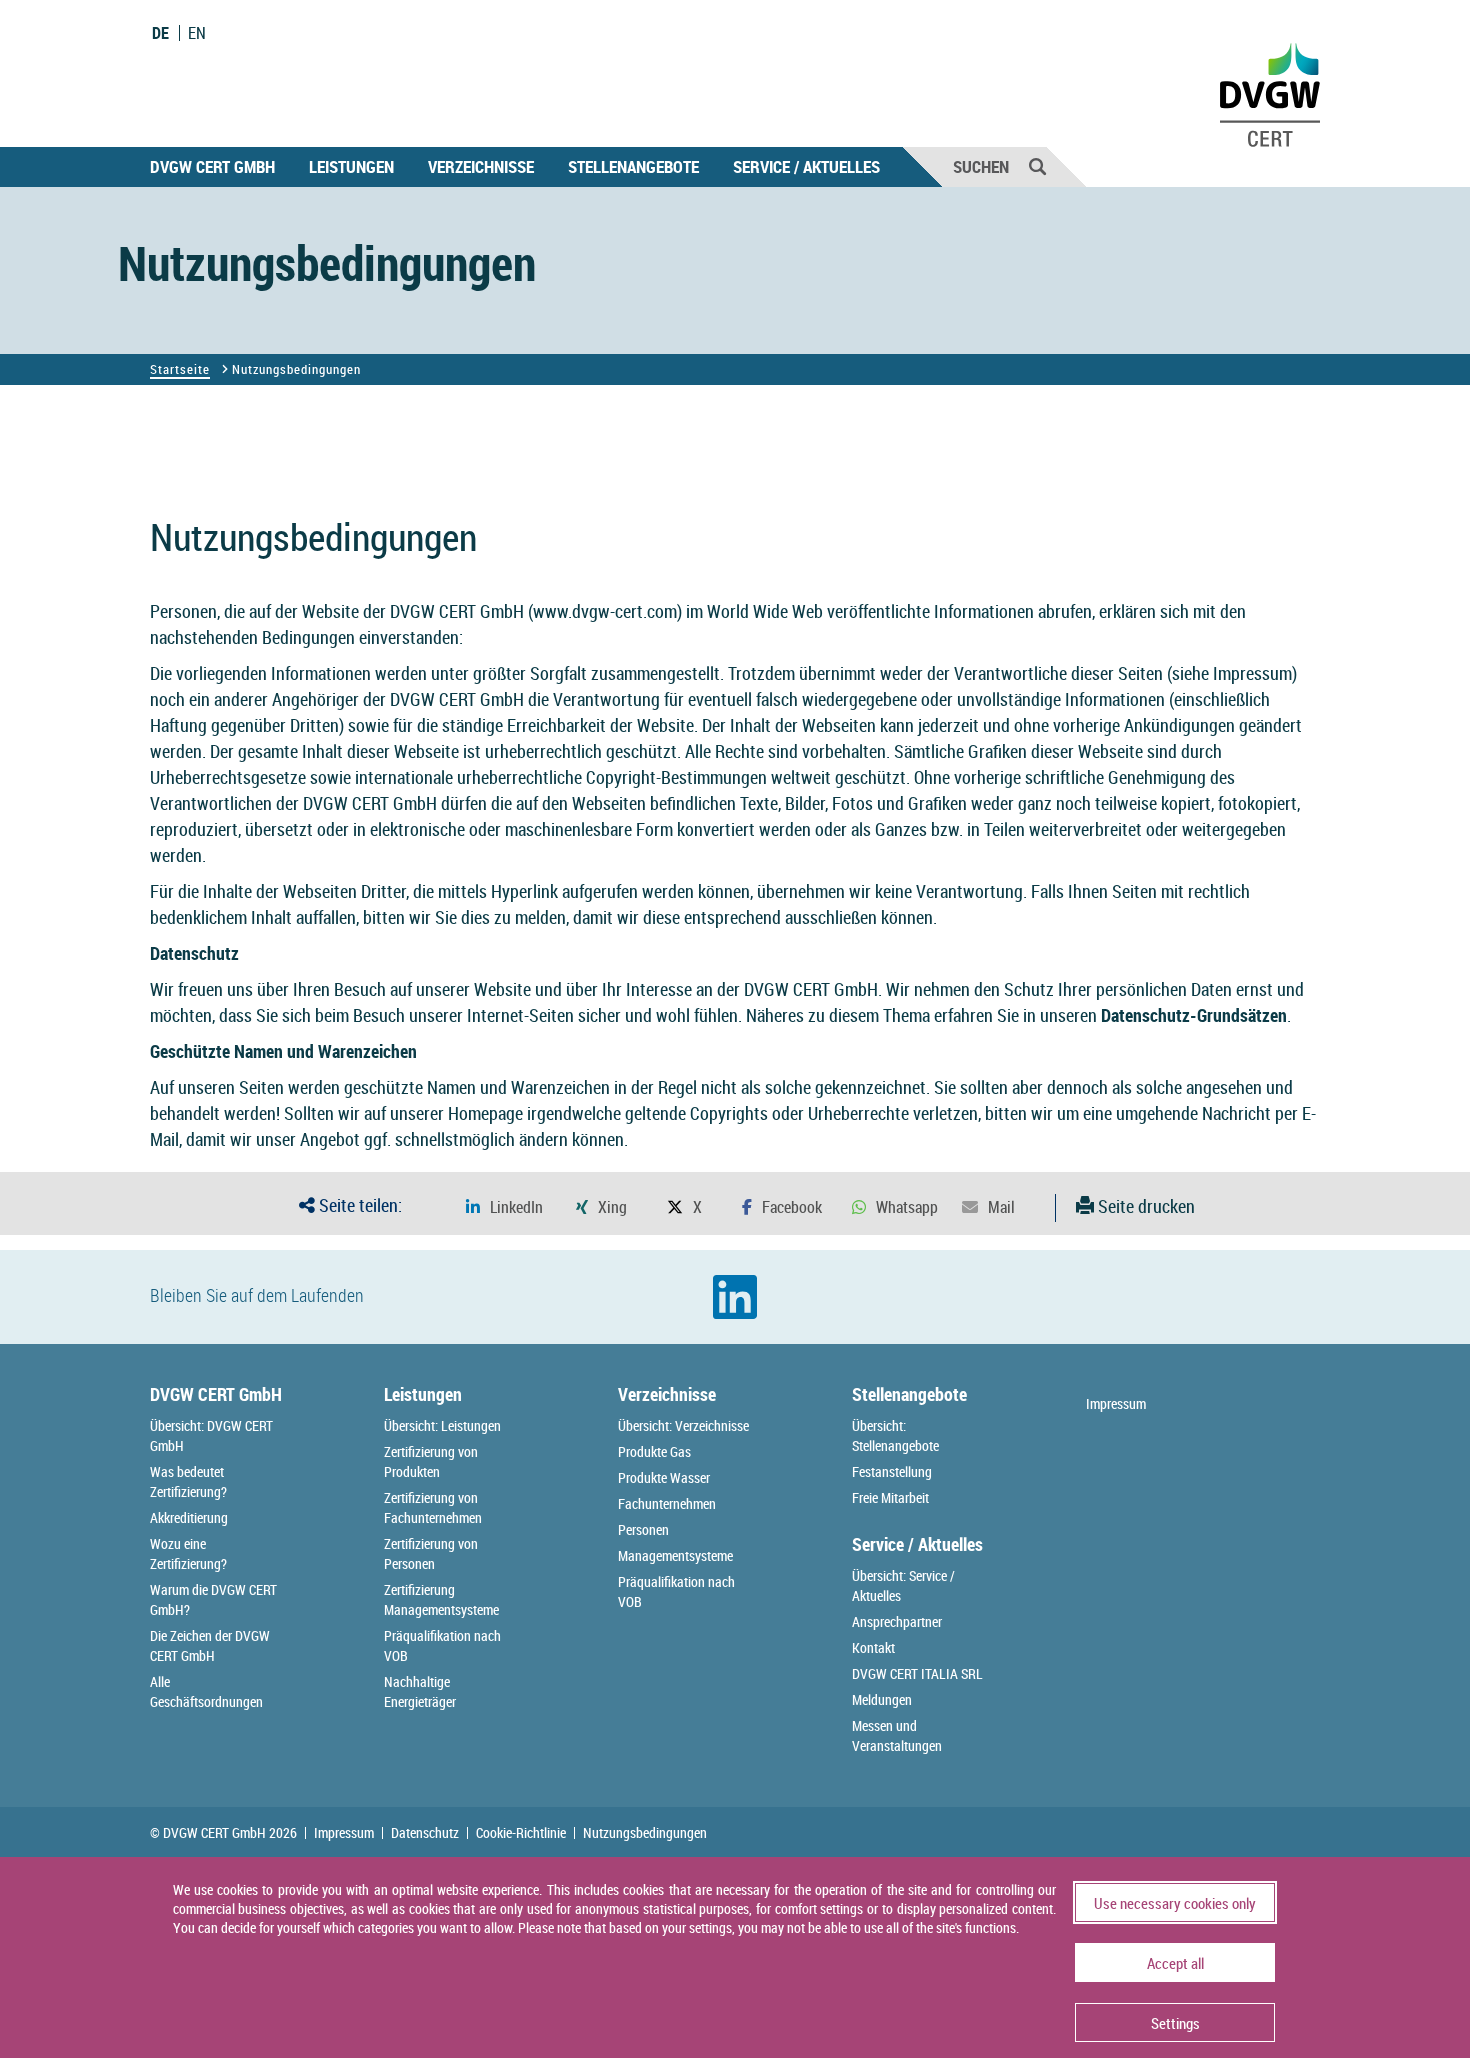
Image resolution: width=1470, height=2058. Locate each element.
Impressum (1252, 673)
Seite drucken (1144, 1206)
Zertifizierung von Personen (431, 1553)
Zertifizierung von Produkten (431, 1461)
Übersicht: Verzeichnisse (683, 1425)
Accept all (1175, 1963)
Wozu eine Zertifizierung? (188, 1553)
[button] (504, 1207)
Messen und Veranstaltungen (897, 1735)
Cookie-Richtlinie (521, 1833)
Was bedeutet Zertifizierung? (188, 1481)
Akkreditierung (189, 1517)
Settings (1175, 2023)
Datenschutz (425, 1833)
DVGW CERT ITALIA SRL (917, 1673)
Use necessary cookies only (1175, 1903)
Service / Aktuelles (806, 166)
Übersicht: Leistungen (442, 1425)
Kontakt (873, 1647)
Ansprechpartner (897, 1621)
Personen (643, 1529)
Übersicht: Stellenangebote (895, 1435)
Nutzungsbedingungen (645, 1833)
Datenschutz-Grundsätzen (1194, 1015)
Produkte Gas (654, 1451)
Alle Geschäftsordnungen (206, 1691)
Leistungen (351, 166)
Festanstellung (892, 1471)
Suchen (981, 166)
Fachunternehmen (667, 1503)
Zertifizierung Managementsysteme (441, 1599)
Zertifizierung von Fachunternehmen (433, 1507)
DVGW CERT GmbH (212, 166)
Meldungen (882, 1699)
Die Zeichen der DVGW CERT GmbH (210, 1645)
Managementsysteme (675, 1555)
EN (197, 33)
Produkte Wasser (664, 1477)
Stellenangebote (633, 166)
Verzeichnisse (481, 166)
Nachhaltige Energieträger (420, 1691)
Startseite (180, 369)
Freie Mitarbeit (890, 1497)
